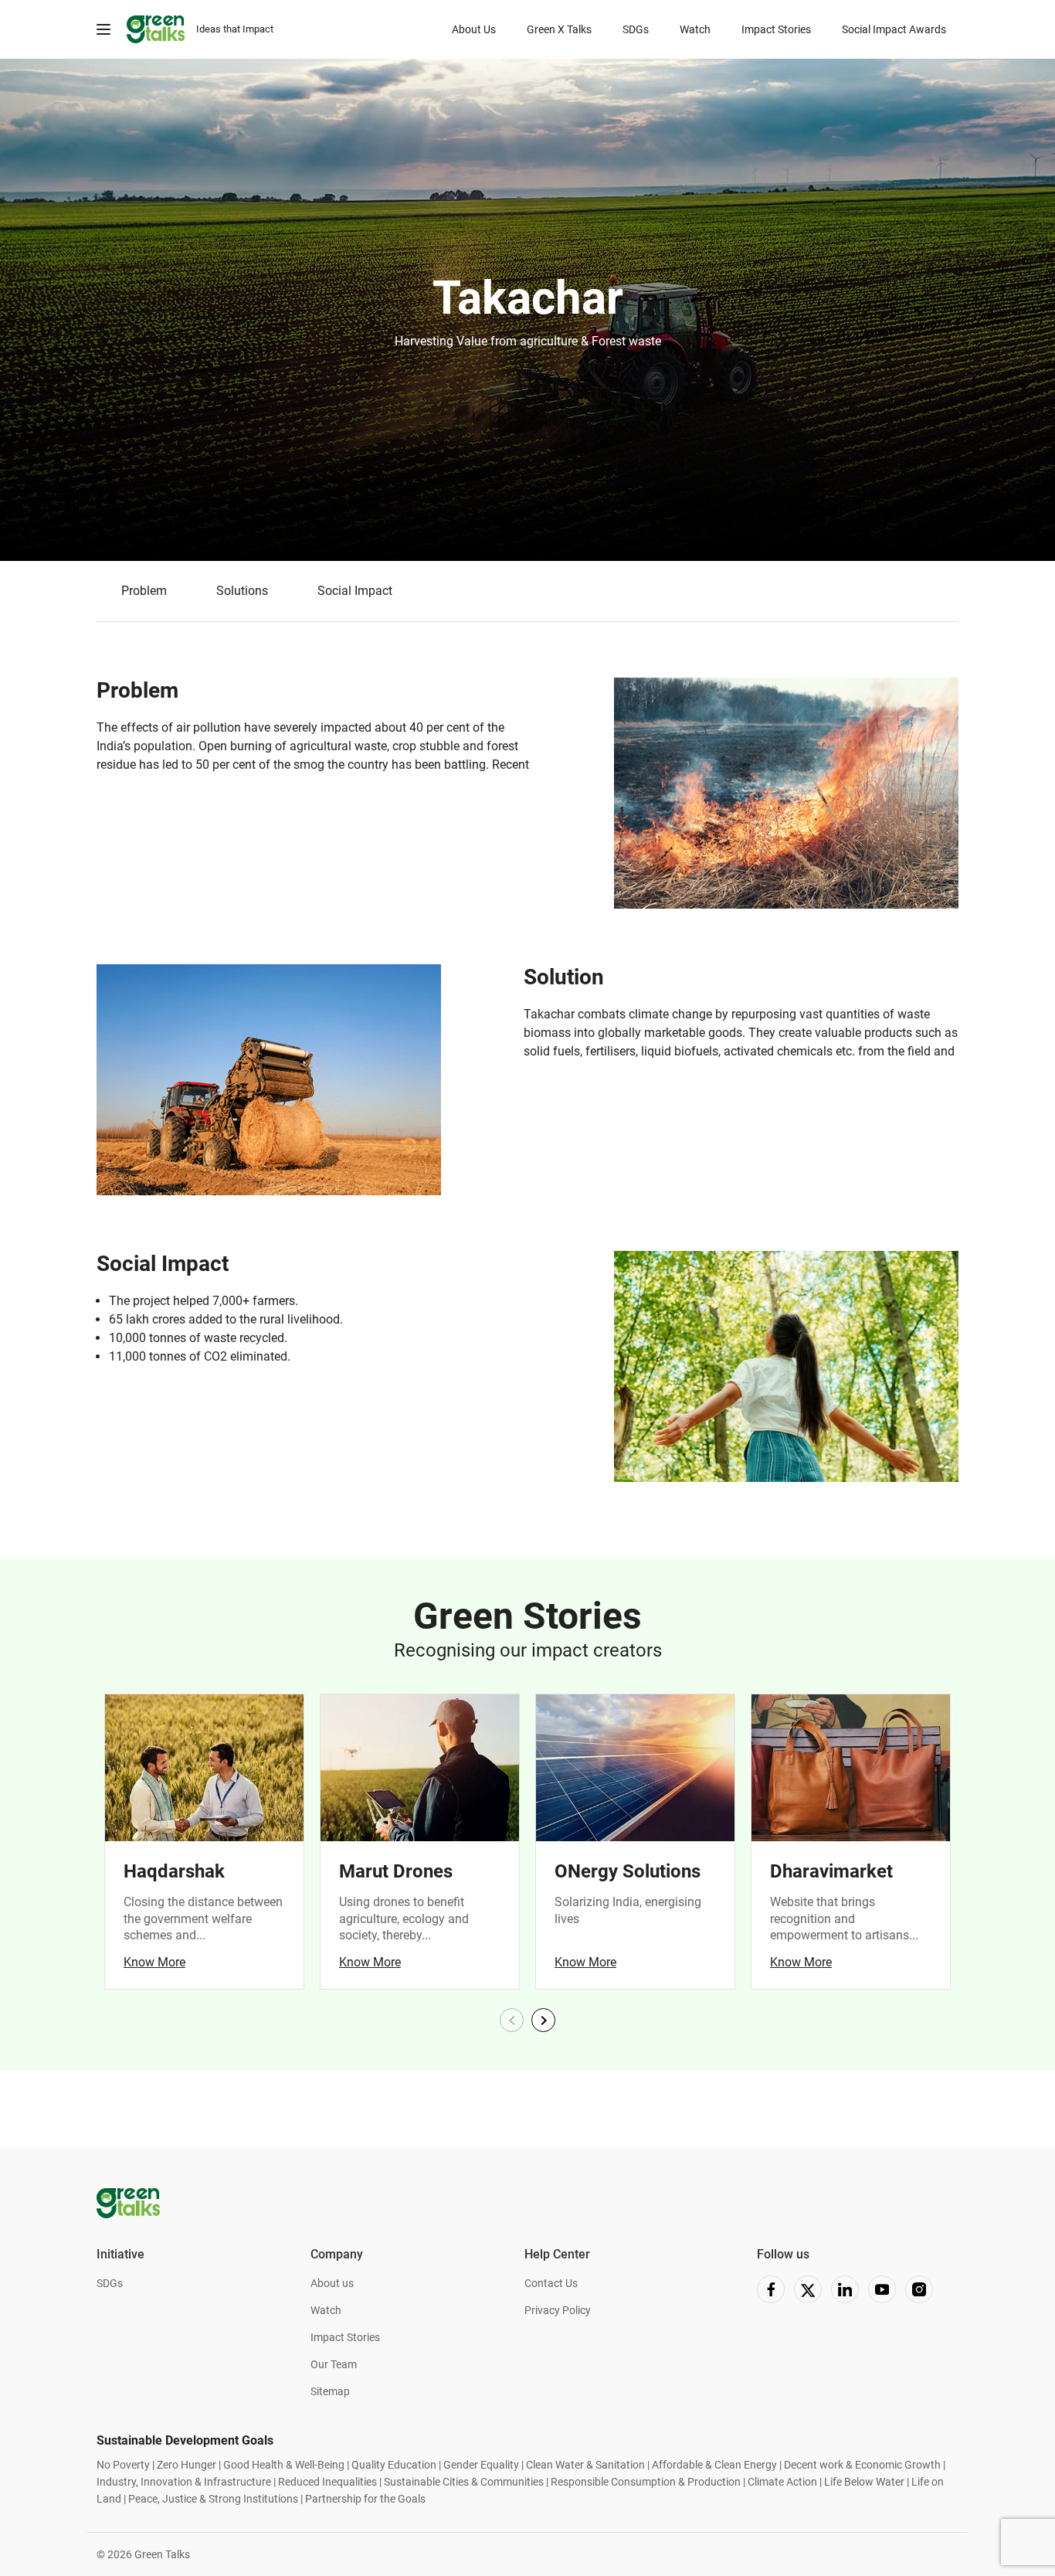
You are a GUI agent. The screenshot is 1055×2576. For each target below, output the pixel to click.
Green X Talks (559, 29)
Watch (695, 29)
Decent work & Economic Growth (862, 2465)
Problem (144, 591)
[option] (527, 310)
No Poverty (123, 2465)
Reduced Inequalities (327, 2482)
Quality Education (394, 2465)
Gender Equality (481, 2465)
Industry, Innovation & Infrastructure (184, 2482)
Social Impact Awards (894, 29)
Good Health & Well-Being (283, 2465)
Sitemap (330, 2391)
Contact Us (551, 2283)
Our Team (334, 2364)
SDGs (636, 29)
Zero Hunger (187, 2465)
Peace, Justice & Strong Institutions (213, 2499)
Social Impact (355, 591)
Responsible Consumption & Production (646, 2482)
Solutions (242, 591)
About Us (474, 29)
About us (332, 2283)
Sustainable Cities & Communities (464, 2482)
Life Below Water (864, 2482)
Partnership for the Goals (365, 2499)
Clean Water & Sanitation (585, 2465)
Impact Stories (776, 29)
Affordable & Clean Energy (714, 2465)
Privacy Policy (558, 2310)
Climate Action (782, 2482)
